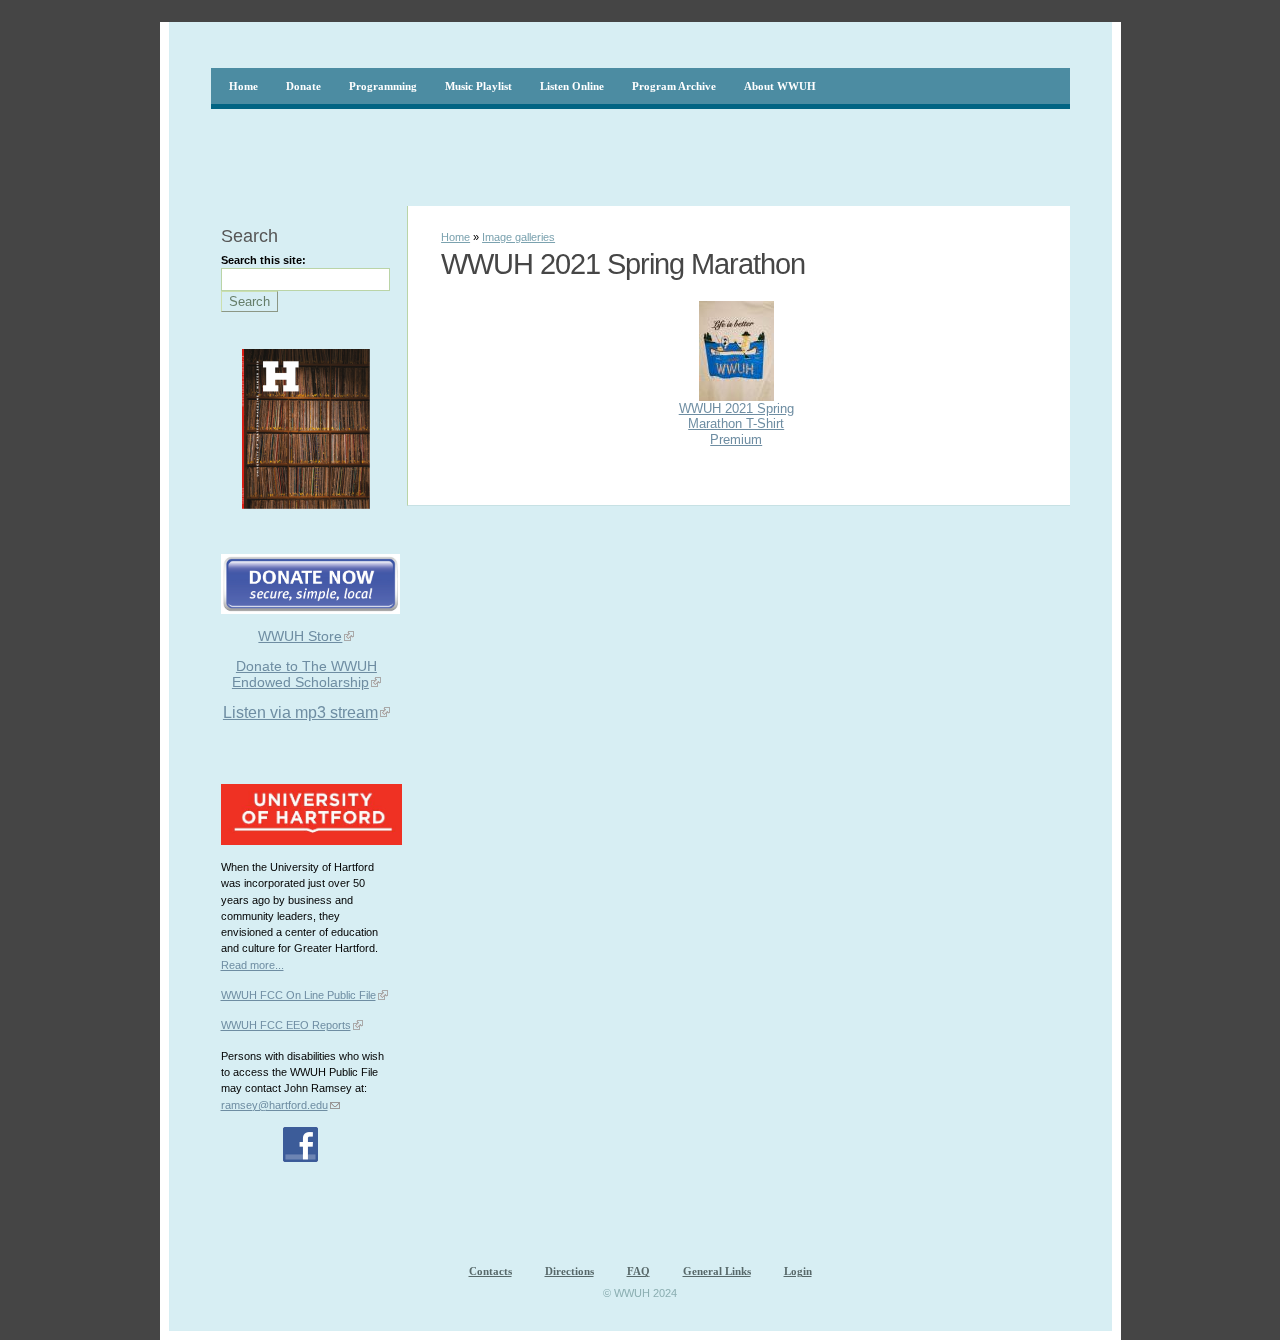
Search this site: (263, 260)
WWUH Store (300, 636)
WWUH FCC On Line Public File (298, 995)
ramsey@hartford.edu (274, 1105)
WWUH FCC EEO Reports (286, 1025)
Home (455, 237)
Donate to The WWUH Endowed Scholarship (304, 674)
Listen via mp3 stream (300, 712)
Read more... (252, 965)
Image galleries (518, 237)
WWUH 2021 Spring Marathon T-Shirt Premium (736, 424)
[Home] (1032, 45)
